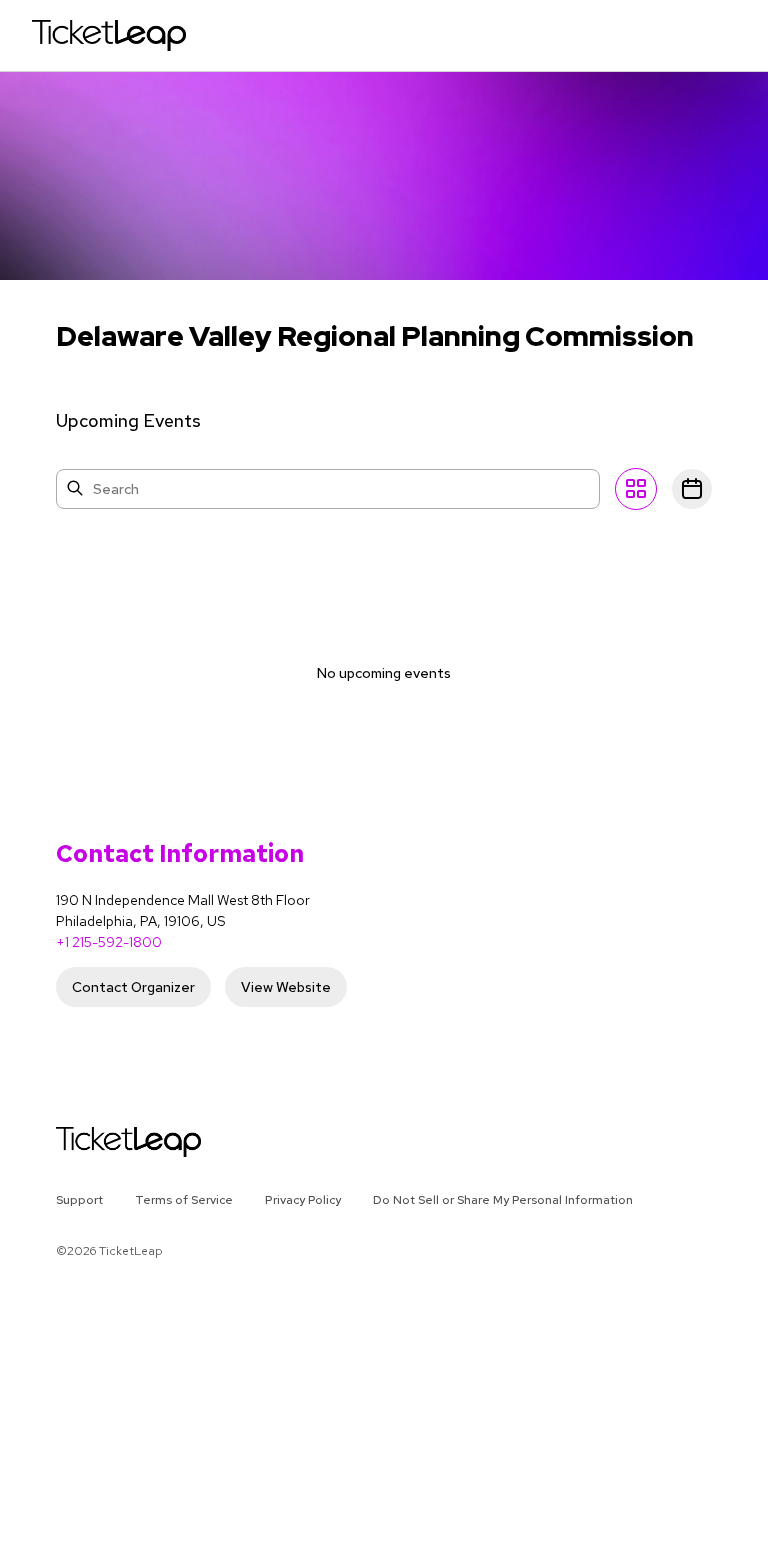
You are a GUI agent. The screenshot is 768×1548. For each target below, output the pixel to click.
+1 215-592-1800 (109, 942)
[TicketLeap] (102, 1142)
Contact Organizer (133, 987)
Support (79, 1200)
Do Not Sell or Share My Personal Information (503, 1200)
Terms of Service (184, 1200)
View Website (286, 987)
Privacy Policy (303, 1200)
